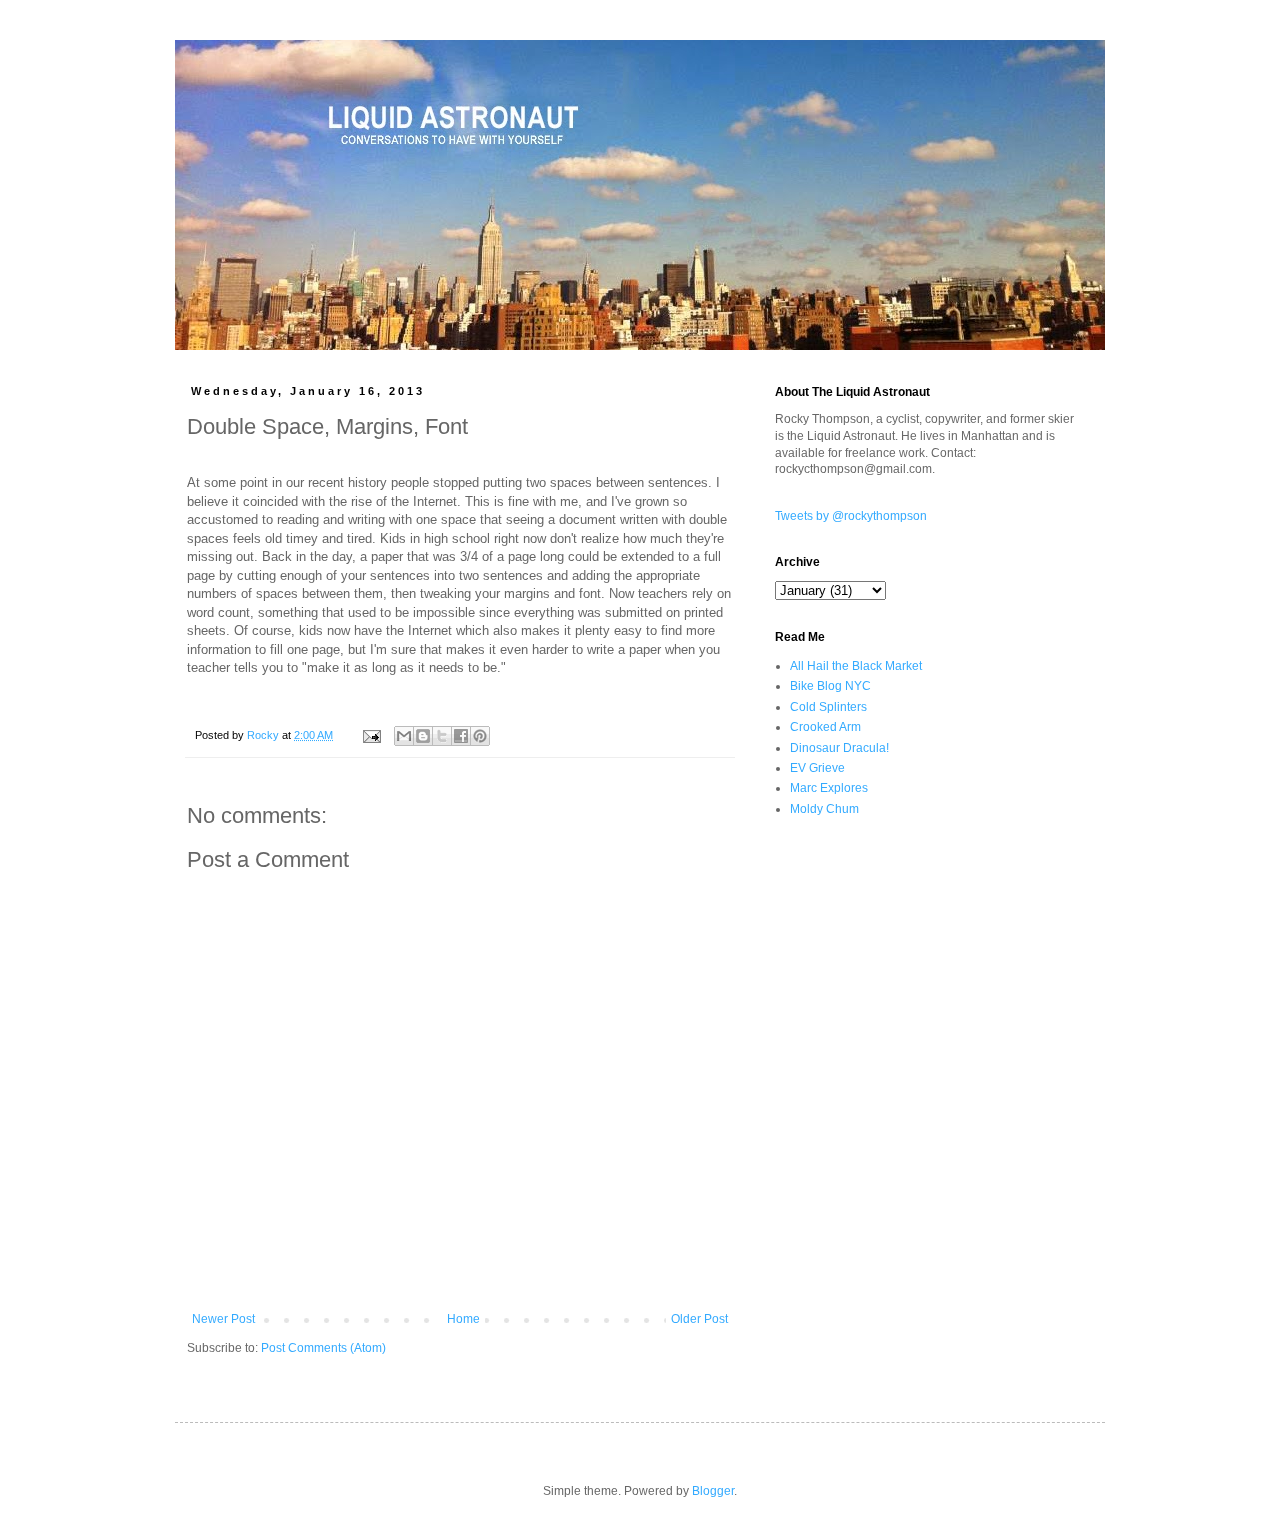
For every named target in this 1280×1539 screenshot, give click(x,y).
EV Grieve (817, 768)
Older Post (699, 1319)
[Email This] (404, 736)
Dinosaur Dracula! (839, 748)
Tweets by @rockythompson (851, 516)
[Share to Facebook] (461, 736)
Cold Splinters (828, 707)
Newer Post (223, 1319)
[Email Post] (371, 735)
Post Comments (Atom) (323, 1348)
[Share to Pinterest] (480, 736)
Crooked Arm (825, 727)
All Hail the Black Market (856, 666)
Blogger (713, 1491)
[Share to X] (442, 736)
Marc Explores (829, 788)
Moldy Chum (824, 809)
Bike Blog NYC (830, 686)
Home (463, 1319)
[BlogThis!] (423, 736)
